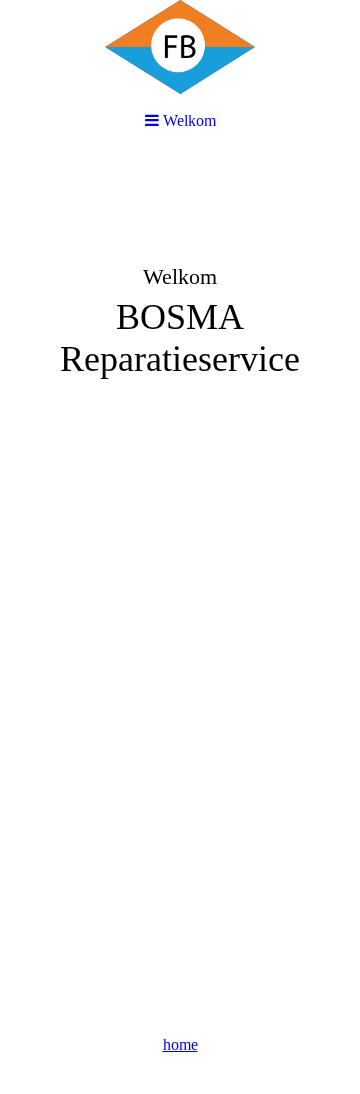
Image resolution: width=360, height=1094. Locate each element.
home (180, 1044)
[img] (180, 306)
